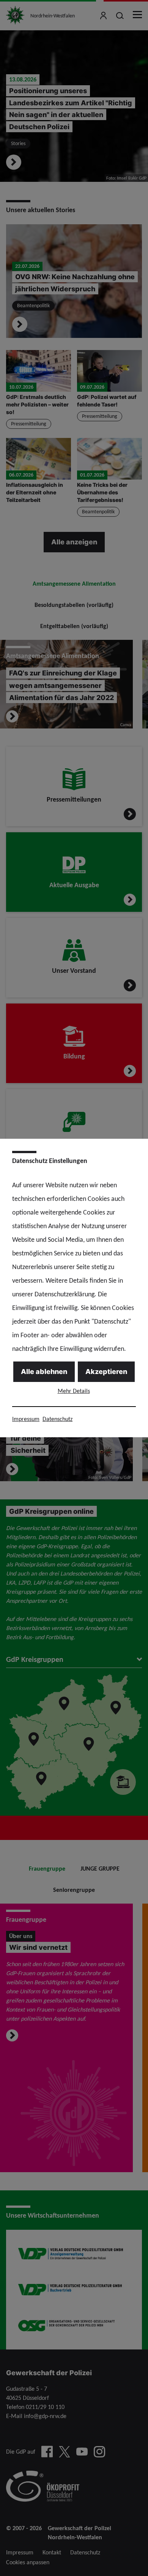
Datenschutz (57, 1419)
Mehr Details (74, 1391)
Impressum (26, 1419)
